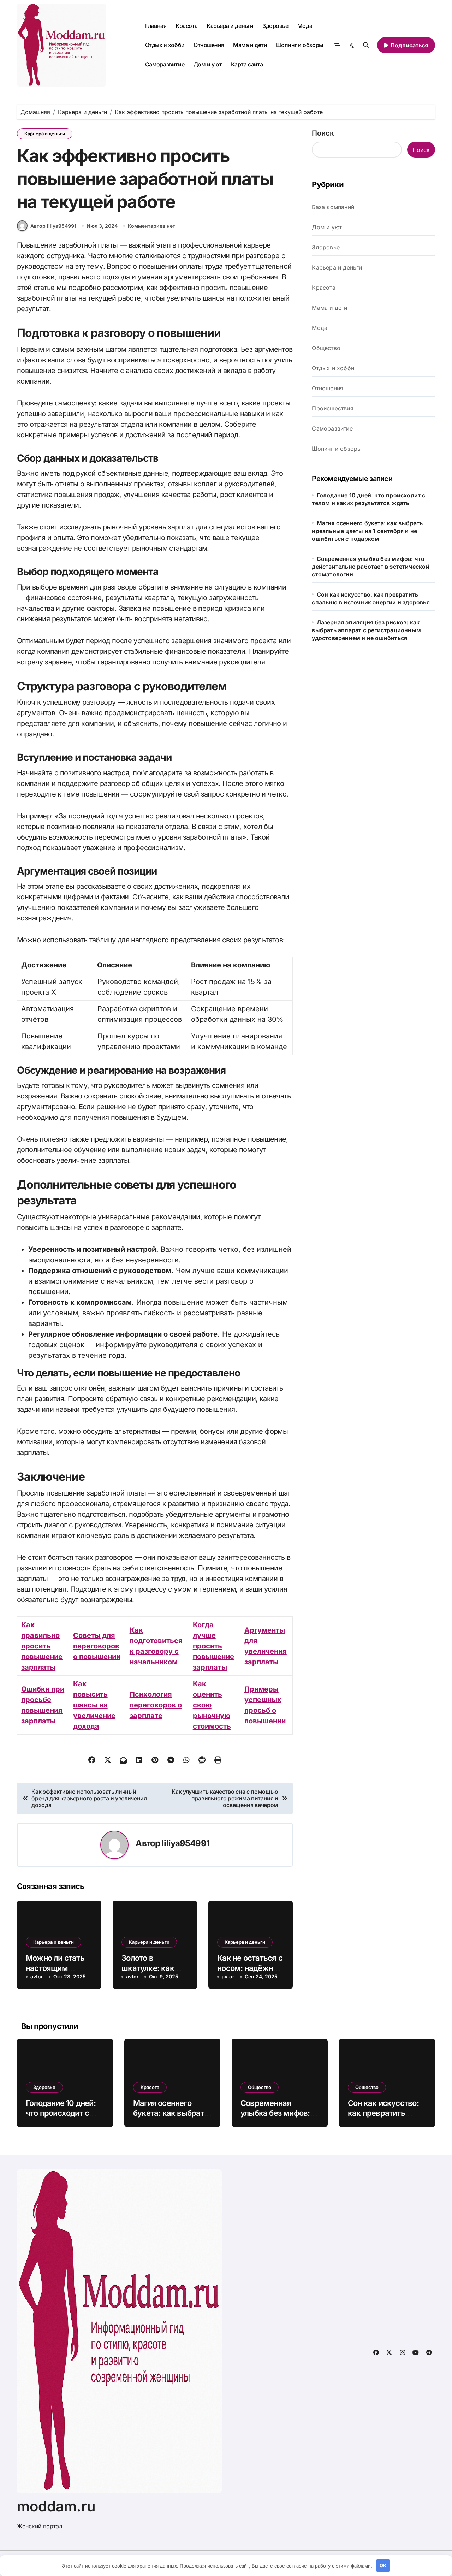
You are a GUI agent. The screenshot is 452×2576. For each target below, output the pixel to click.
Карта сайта (247, 64)
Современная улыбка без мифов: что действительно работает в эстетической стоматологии (370, 567)
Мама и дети (250, 45)
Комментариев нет (151, 226)
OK (383, 2565)
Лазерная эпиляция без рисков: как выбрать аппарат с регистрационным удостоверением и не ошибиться (366, 630)
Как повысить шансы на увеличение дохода (94, 1705)
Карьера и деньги (230, 26)
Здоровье (275, 26)
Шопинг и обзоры (300, 45)
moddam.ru (56, 2506)
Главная (156, 26)
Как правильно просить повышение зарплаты (42, 1646)
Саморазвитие (165, 64)
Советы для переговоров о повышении (97, 1646)
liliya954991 (186, 1843)
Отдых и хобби (165, 45)
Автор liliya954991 (53, 226)
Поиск (323, 133)
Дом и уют (208, 64)
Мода (305, 26)
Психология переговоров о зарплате (156, 1705)
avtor (37, 1976)
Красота (187, 26)
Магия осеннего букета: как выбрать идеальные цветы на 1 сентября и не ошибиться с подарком (367, 531)
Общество (326, 348)
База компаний (333, 207)
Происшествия (332, 408)
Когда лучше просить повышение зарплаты (213, 1646)
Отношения (209, 45)
